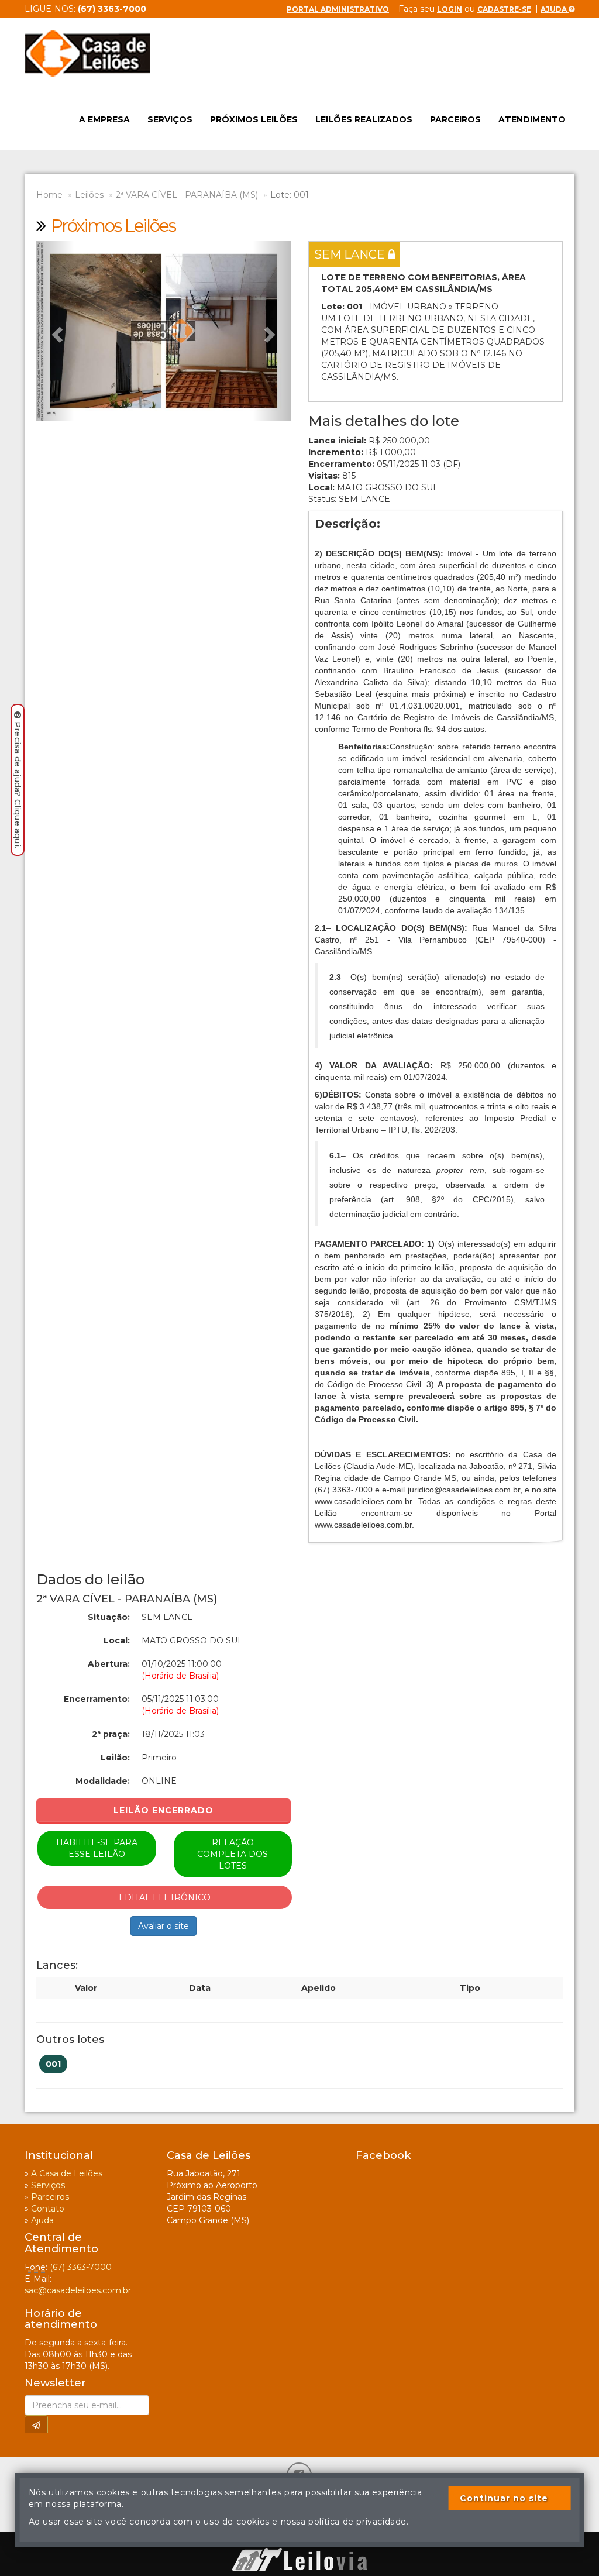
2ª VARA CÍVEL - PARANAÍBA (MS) (187, 195)
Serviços (170, 119)
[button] (55, 331)
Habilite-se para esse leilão (97, 1848)
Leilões (89, 195)
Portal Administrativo (338, 9)
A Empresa (104, 119)
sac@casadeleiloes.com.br (78, 2290)
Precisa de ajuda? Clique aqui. (18, 785)
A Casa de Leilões (67, 2173)
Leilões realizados (364, 119)
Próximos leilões (254, 119)
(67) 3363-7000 (81, 2267)
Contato (48, 2209)
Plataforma (299, 2542)
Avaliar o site (163, 1926)
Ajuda (555, 9)
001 (53, 2064)
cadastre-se (504, 9)
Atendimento (532, 119)
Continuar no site (504, 2498)
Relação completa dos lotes (233, 1854)
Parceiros (455, 119)
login (450, 9)
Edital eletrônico (165, 1897)
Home (49, 195)
